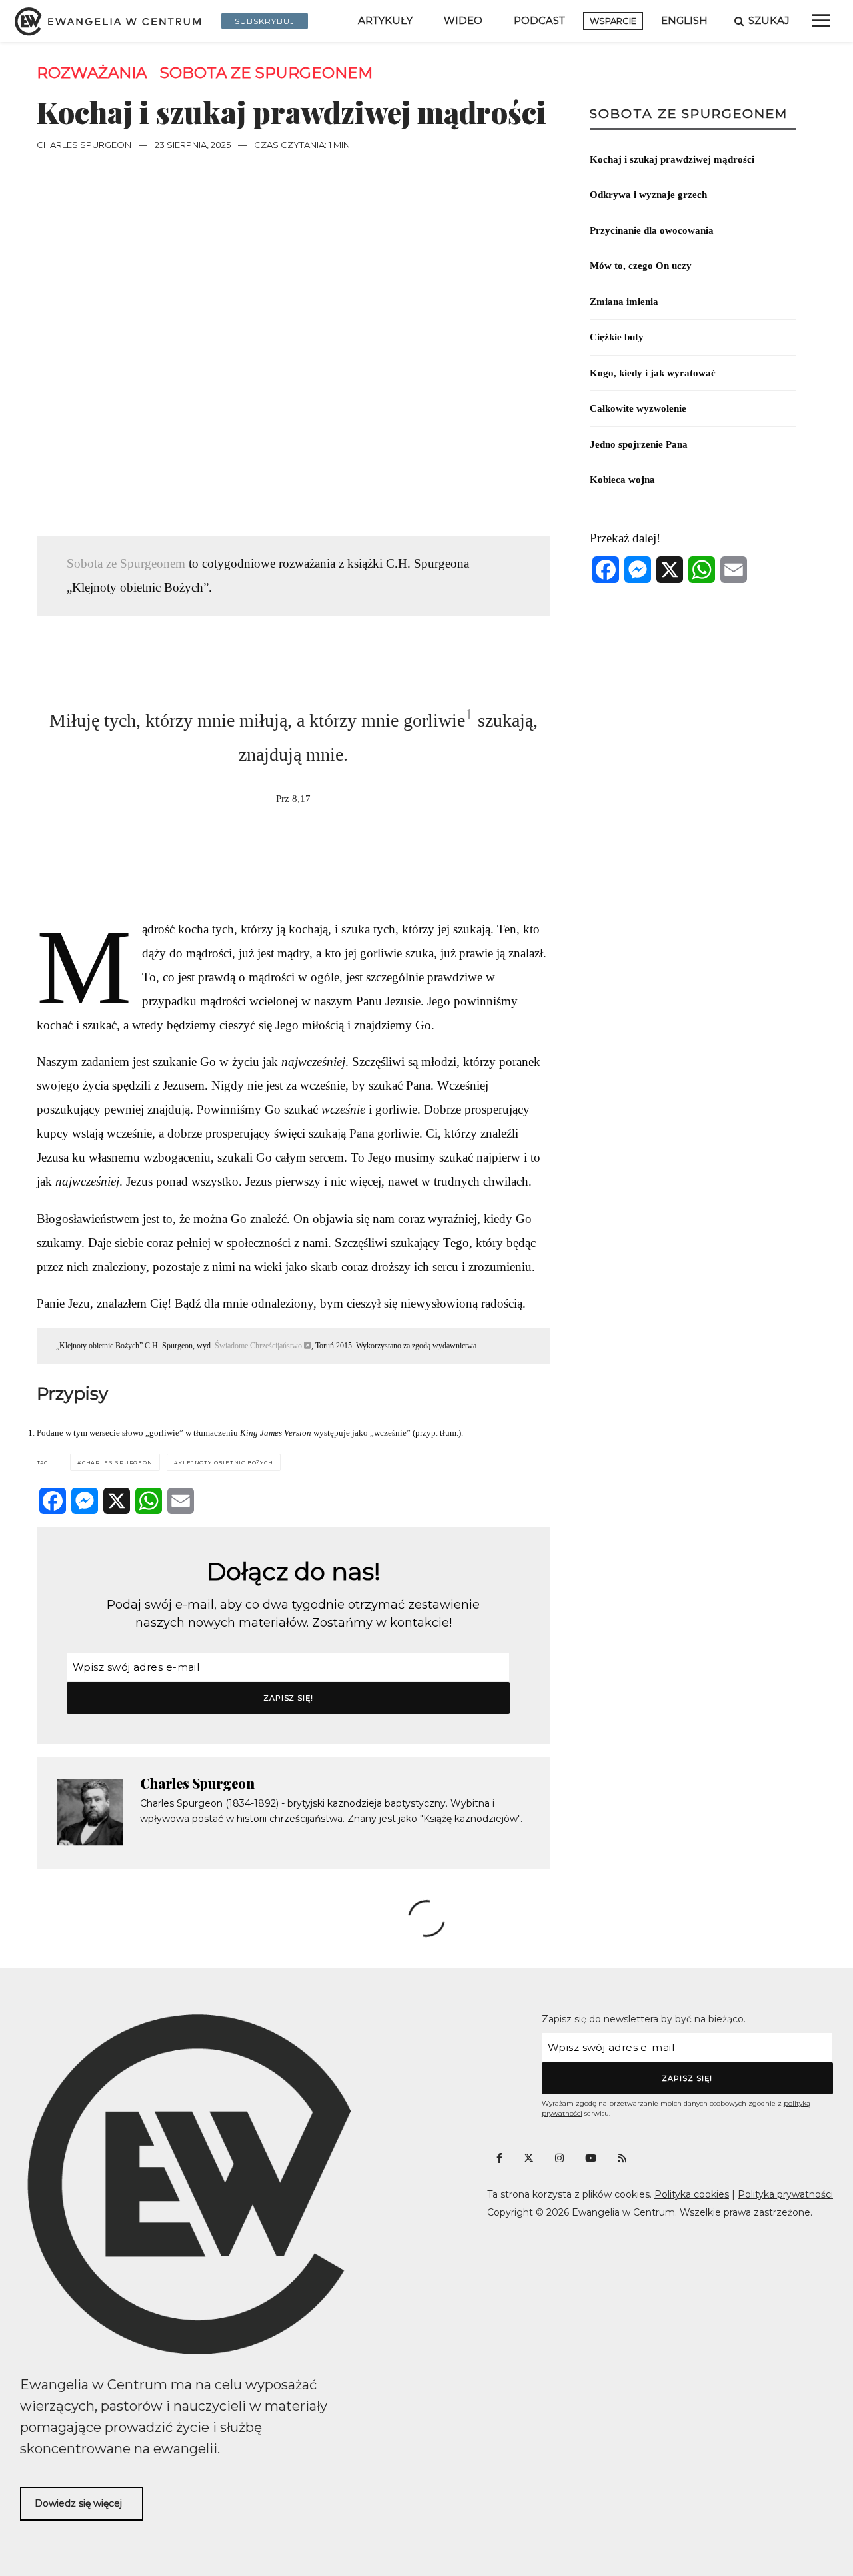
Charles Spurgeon (84, 145)
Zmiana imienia (624, 302)
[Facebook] (53, 1501)
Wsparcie (613, 21)
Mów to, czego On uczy (641, 266)
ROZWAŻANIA (92, 73)
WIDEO (463, 20)
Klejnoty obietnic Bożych (225, 1462)
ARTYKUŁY (385, 20)
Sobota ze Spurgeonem (266, 73)
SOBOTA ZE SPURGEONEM (689, 114)
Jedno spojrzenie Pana (639, 444)
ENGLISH (684, 20)
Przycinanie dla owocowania (652, 230)
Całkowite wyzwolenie (638, 408)
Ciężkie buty (617, 337)
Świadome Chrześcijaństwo (258, 1346)
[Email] (181, 1501)
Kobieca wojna (622, 480)
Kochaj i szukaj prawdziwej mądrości (672, 159)
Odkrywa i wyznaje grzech (648, 195)
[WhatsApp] (149, 1501)
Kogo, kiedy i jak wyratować (653, 373)
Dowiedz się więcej (78, 2503)
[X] (117, 1501)
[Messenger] (85, 1501)
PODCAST (539, 20)
